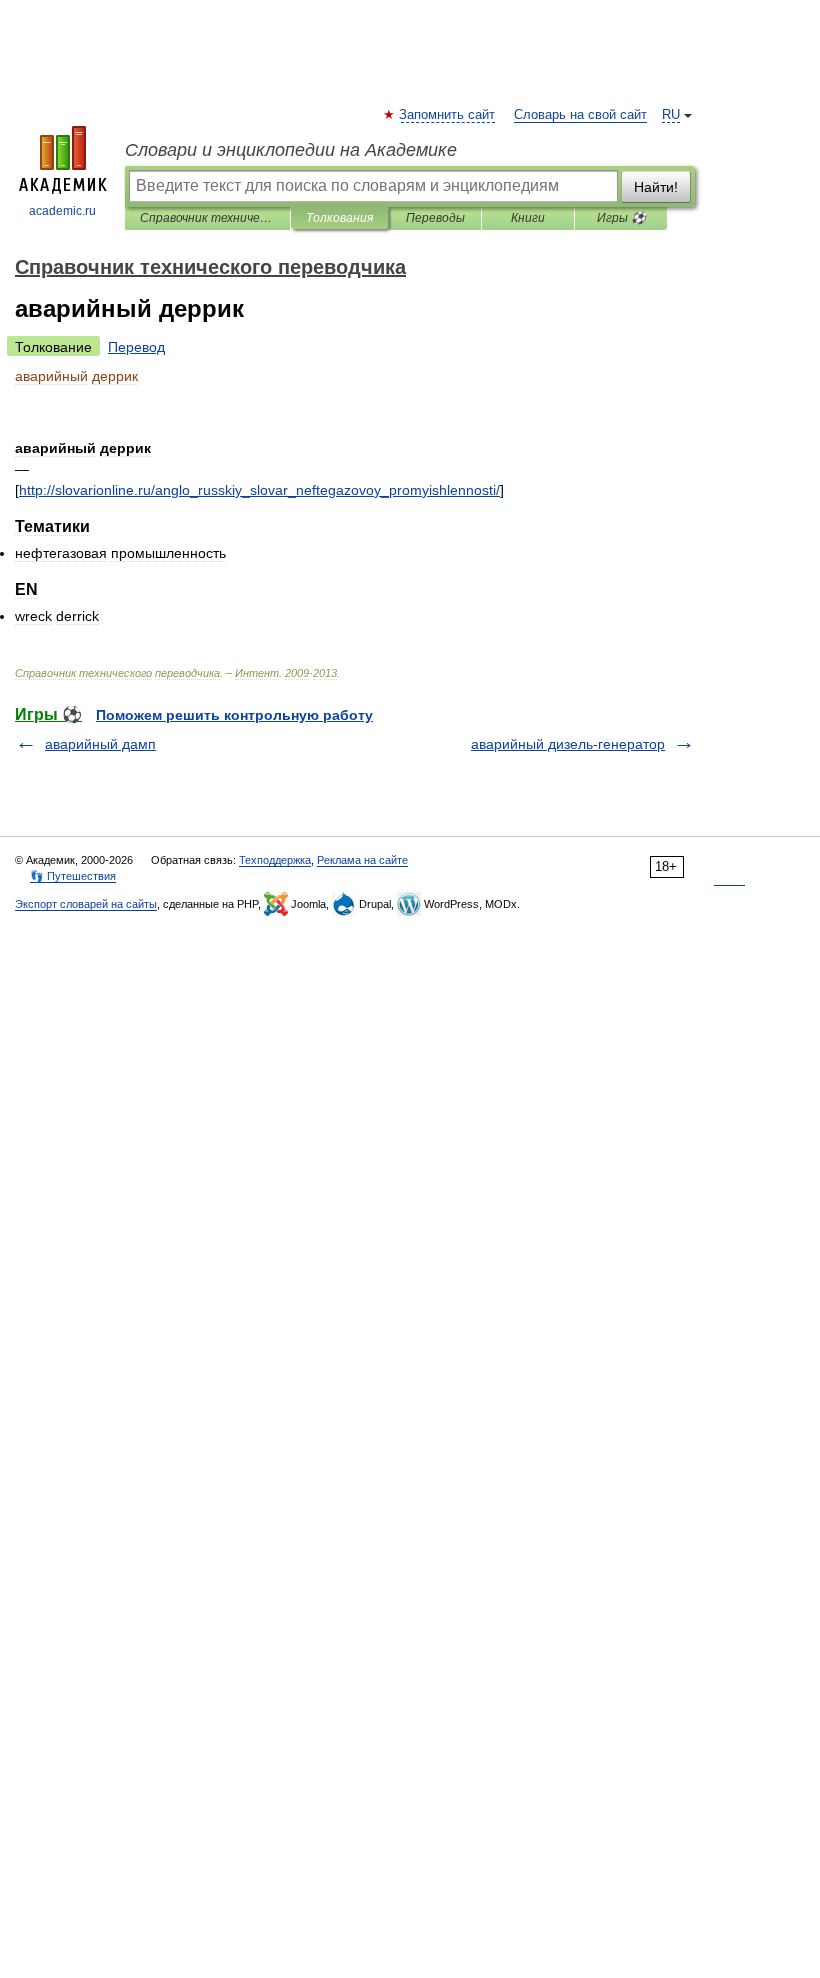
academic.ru (62, 211)
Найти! (656, 187)
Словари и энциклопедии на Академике (291, 150)
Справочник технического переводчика (207, 218)
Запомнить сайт (448, 115)
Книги (528, 218)
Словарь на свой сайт (580, 115)
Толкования (339, 218)
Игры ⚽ (621, 218)
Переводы (435, 218)
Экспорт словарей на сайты (86, 904)
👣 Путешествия (73, 876)
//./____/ (259, 490)
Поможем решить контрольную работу (234, 715)
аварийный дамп (100, 744)
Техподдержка (275, 860)
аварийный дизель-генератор (568, 744)
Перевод (136, 347)
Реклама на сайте (362, 860)
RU (671, 115)
